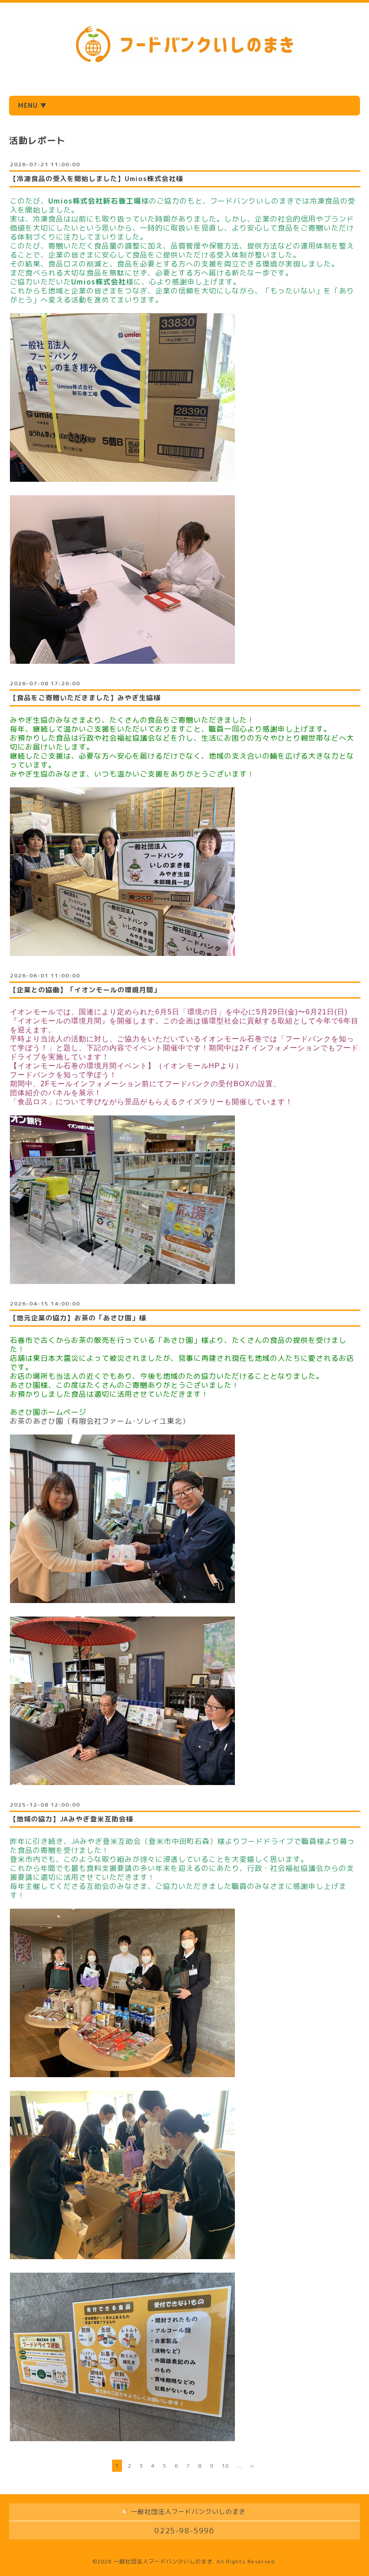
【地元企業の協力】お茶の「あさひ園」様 (78, 1318)
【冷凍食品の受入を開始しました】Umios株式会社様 (96, 179)
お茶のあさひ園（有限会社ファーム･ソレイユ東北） (100, 1421)
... (239, 2466)
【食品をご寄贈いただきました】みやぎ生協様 (85, 698)
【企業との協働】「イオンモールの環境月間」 (85, 990)
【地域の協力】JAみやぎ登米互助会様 (71, 1819)
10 (225, 2466)
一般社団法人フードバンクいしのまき (163, 2561)
